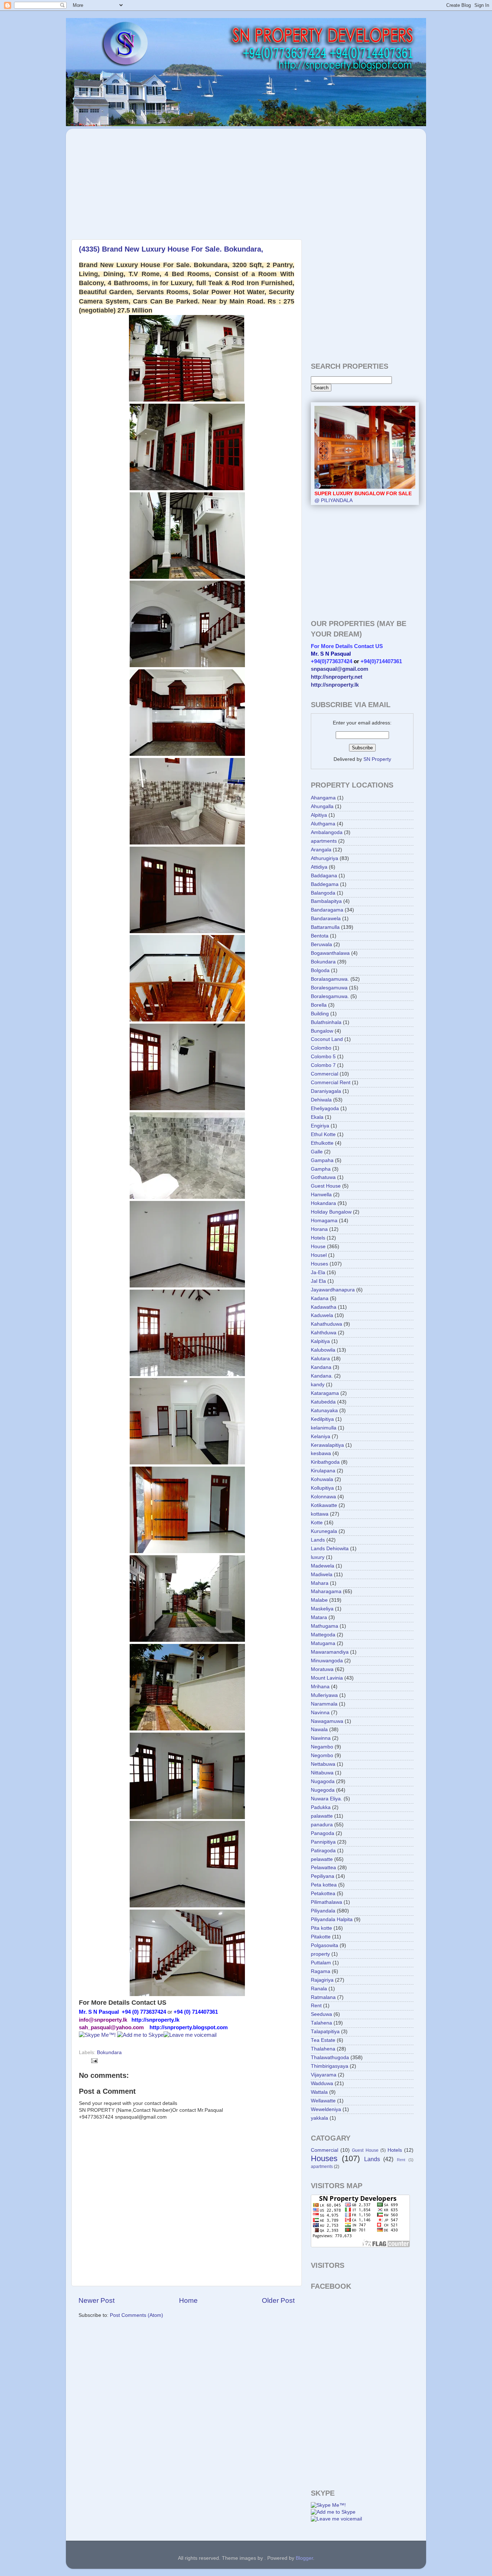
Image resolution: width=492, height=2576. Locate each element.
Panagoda (323, 1833)
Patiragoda (323, 1851)
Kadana (320, 1298)
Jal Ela (318, 1281)
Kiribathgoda (325, 1462)
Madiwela (322, 1575)
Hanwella (321, 1195)
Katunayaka (324, 1411)
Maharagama (326, 1591)
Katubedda (323, 1402)
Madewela (323, 1566)
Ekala (317, 1117)
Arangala (321, 850)
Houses (319, 1264)
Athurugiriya (325, 858)
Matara (319, 1617)
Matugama (323, 1643)
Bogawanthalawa (330, 953)
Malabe (319, 1600)
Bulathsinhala (326, 1022)
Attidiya (319, 867)
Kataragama (325, 1393)
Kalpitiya (320, 1341)
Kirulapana (323, 1471)
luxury (318, 1557)
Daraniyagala (326, 1091)
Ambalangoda (327, 832)
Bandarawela (326, 919)
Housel (319, 1255)
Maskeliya (322, 1609)
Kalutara (320, 1359)
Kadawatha (324, 1307)
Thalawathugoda (330, 2058)
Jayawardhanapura (333, 1290)
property (320, 1954)
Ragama (321, 1971)
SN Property (377, 759)
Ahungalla (322, 806)
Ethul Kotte (323, 1134)
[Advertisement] (134, 180)
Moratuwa (322, 1669)
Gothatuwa (323, 1177)
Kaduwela (322, 1315)
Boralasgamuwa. (330, 979)
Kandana (321, 1367)
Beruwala (321, 945)
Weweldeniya (326, 2109)
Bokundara (109, 2052)
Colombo (321, 1048)
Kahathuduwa (326, 1324)
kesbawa (321, 1453)
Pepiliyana (323, 1876)
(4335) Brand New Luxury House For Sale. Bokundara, (171, 249)
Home (188, 2300)
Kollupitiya (322, 1488)
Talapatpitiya (325, 2032)
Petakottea (323, 1894)
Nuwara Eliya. (326, 1799)
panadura (322, 1825)
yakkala (319, 2118)
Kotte (317, 1523)
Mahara (320, 1583)
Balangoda (323, 893)
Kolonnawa (323, 1497)
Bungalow (322, 1031)
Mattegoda (323, 1635)
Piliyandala (323, 1911)
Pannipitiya (323, 1842)
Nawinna (321, 1738)
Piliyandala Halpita (332, 1919)
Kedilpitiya (322, 1419)
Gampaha (322, 1160)
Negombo (322, 1755)
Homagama (324, 1221)
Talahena (321, 2023)
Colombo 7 (323, 1065)
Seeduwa (321, 2014)
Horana (319, 1229)
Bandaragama (327, 910)
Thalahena (323, 2049)
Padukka (321, 1807)
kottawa (320, 1514)
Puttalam (321, 1963)
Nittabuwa (322, 1773)
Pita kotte (321, 1928)
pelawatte (322, 1859)
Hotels (318, 1238)
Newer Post (97, 2300)
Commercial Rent (331, 1083)
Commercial (325, 1074)
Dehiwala (321, 1100)
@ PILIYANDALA (363, 497)
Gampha (321, 1169)
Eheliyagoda (325, 1109)
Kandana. (322, 1376)
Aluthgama (323, 824)
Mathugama (325, 1626)
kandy (318, 1385)
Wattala (319, 2092)
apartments (324, 841)
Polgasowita (325, 1945)
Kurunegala (324, 1531)
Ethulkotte (322, 1143)
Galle (317, 1152)
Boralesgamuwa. (330, 996)
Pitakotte (321, 1937)
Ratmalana (323, 1997)
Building (320, 1014)
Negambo (322, 1747)
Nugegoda (323, 1790)
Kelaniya (321, 1436)
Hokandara (323, 1203)
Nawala (319, 1730)
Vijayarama (324, 2075)
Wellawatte (323, 2101)
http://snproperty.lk (335, 685)
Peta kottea (324, 1885)
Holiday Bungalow (331, 1212)
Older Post (278, 2300)
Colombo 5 (323, 1057)
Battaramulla (325, 927)
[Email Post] (93, 2060)
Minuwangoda (327, 1661)
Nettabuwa (323, 1764)
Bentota (320, 936)
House (318, 1247)
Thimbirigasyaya (330, 2066)
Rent (316, 2006)
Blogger (304, 2558)
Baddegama (325, 884)
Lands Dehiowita (330, 1549)
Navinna (320, 1713)
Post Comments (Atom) (137, 2315)
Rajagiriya (322, 1980)
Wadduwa (322, 2083)
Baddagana (324, 876)
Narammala (324, 1704)
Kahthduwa (324, 1333)
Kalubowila (323, 1350)
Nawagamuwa (327, 1721)
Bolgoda (320, 970)
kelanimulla (324, 1428)
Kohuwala (322, 1479)
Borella (319, 1005)
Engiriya (320, 1126)
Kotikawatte (324, 1505)
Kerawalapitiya (327, 1445)
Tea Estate (323, 2040)
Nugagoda (323, 1781)
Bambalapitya (326, 901)
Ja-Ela (318, 1273)
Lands (318, 1540)
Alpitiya (319, 815)
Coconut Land (327, 1039)
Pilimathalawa (326, 1902)
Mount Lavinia (327, 1678)
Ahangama (323, 798)
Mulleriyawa (324, 1695)
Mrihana (320, 1687)
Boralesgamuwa (329, 988)
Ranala (319, 1989)
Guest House (326, 1186)
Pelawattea (323, 1868)
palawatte (322, 1816)
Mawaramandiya (330, 1652)
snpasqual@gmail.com (339, 669)
